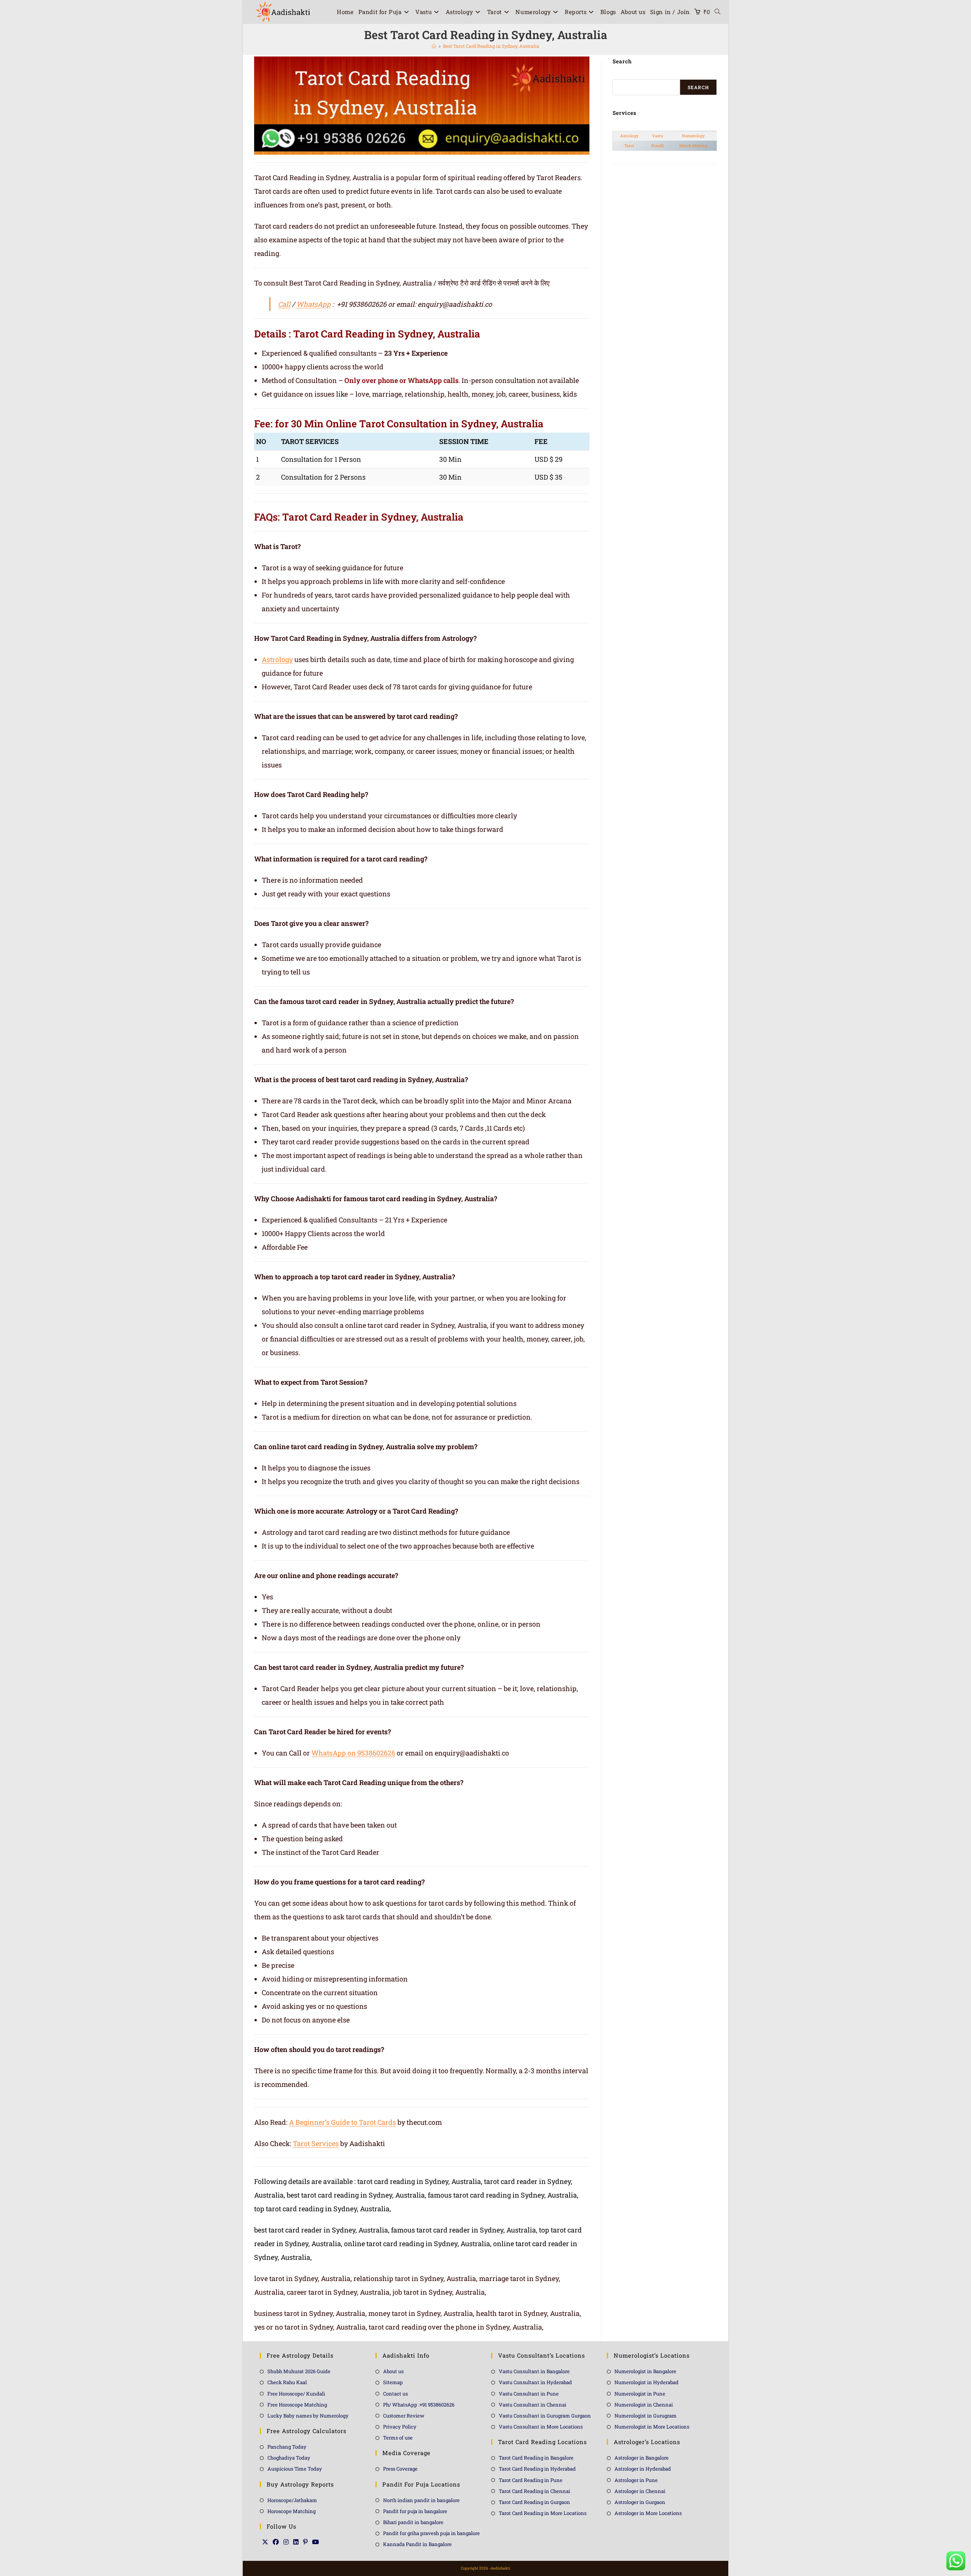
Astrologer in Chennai (640, 2491)
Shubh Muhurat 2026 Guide (299, 2371)
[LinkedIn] (296, 2542)
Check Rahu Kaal (287, 2382)
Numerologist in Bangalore (645, 2371)
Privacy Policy (400, 2427)
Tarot (629, 146)
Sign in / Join (670, 12)
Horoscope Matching (291, 2511)
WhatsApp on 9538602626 (353, 1753)
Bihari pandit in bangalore (413, 2522)
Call (284, 304)
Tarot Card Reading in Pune (531, 2480)
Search (698, 87)
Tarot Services (316, 2143)
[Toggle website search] (717, 12)
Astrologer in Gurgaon (640, 2502)
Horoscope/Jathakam (292, 2500)
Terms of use (398, 2438)
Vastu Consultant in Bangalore (534, 2371)
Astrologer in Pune (636, 2480)
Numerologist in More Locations (652, 2427)
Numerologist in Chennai (644, 2405)
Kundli (658, 146)
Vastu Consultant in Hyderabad (535, 2382)
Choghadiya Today (289, 2458)
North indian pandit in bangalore (421, 2500)
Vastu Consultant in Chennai (533, 2405)
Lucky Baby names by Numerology (308, 2416)
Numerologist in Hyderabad (647, 2382)
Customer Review (404, 2416)
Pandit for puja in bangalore (415, 2511)
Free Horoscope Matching (297, 2405)
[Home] (434, 46)
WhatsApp (313, 304)
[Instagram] (286, 2542)
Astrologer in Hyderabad (643, 2469)
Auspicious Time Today (295, 2469)
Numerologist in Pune (640, 2394)
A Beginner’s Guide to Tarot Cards (343, 2122)
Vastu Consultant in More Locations (541, 2427)
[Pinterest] (305, 2542)
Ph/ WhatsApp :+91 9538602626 (419, 2405)
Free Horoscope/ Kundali (296, 2394)
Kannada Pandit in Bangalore (417, 2544)
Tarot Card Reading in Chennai (534, 2491)
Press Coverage (400, 2469)
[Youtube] (316, 2542)
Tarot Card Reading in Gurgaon (534, 2502)
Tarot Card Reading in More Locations (543, 2513)
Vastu (658, 136)
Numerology (693, 136)
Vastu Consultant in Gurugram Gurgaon (545, 2416)
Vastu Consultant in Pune (529, 2394)
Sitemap (393, 2382)
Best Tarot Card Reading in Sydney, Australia (491, 46)
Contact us (395, 2394)
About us (393, 2371)
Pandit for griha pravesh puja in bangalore (431, 2533)
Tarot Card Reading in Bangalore (536, 2458)
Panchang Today (287, 2447)
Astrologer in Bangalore (642, 2458)
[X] (265, 2542)
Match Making (693, 146)
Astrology (277, 659)
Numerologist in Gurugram (646, 2416)
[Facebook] (276, 2542)
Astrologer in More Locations (648, 2513)
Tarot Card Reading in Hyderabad (537, 2469)
